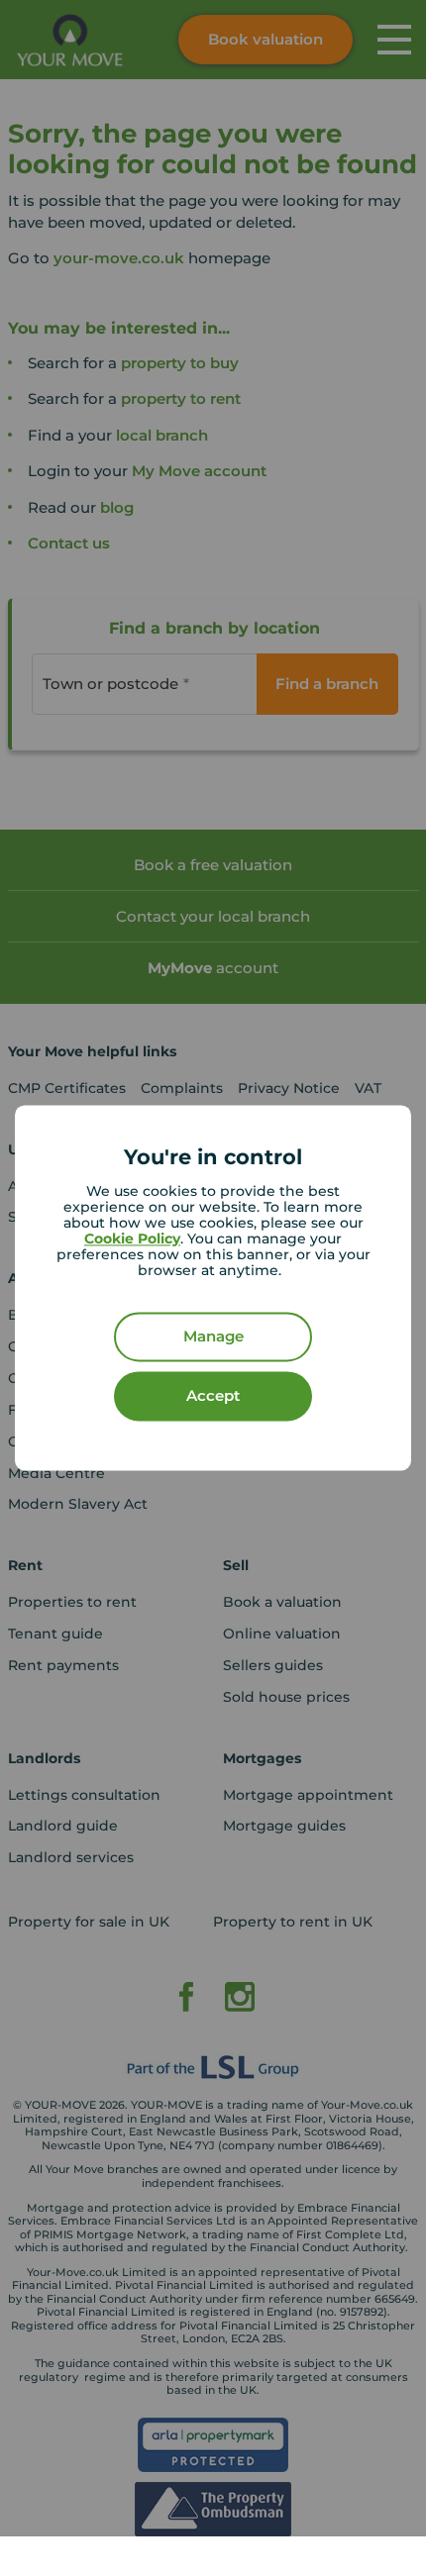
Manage (213, 1337)
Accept (213, 1396)
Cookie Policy (132, 1239)
